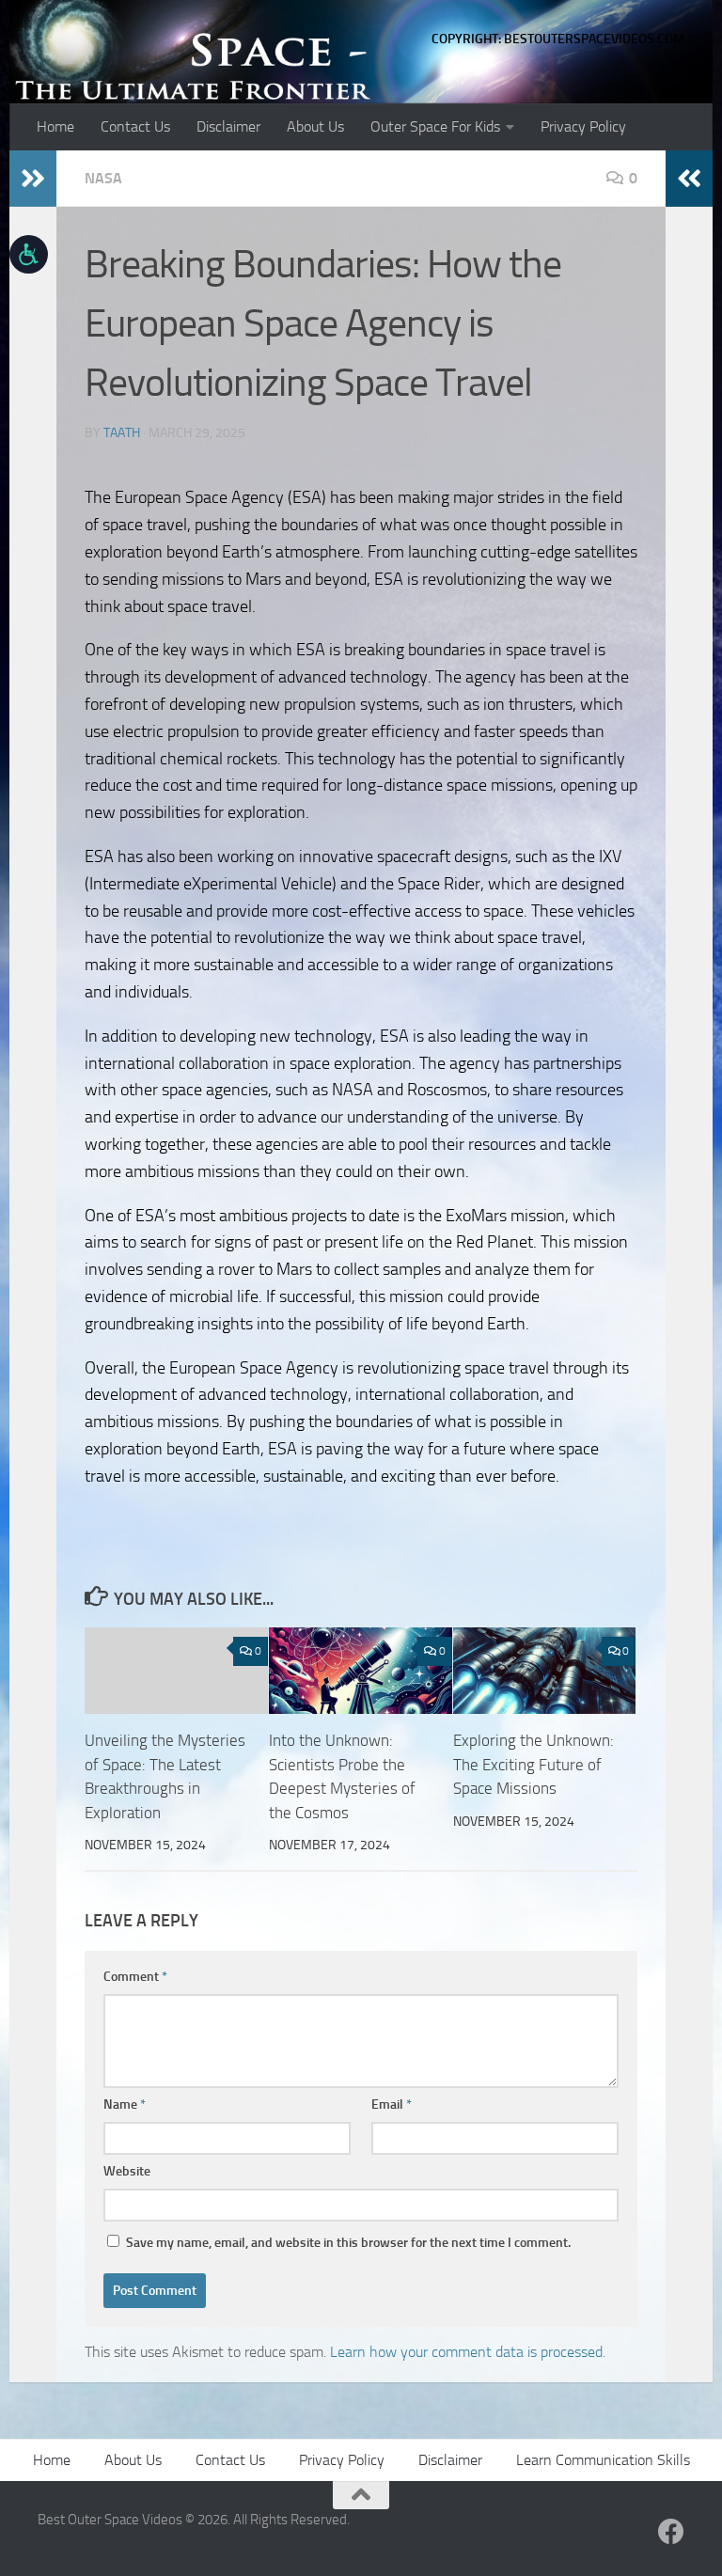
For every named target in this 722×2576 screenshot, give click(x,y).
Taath (122, 433)
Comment (135, 1977)
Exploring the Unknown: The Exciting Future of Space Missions (534, 1764)
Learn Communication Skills (603, 2460)
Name (125, 2105)
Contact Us (135, 126)
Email (392, 2105)
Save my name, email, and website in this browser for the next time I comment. (348, 2243)
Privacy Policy (583, 126)
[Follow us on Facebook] (671, 2532)
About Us (315, 126)
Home (55, 126)
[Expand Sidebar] (33, 179)
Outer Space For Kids (435, 126)
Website (127, 2171)
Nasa (103, 178)
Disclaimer (228, 126)
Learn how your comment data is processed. (468, 2352)
